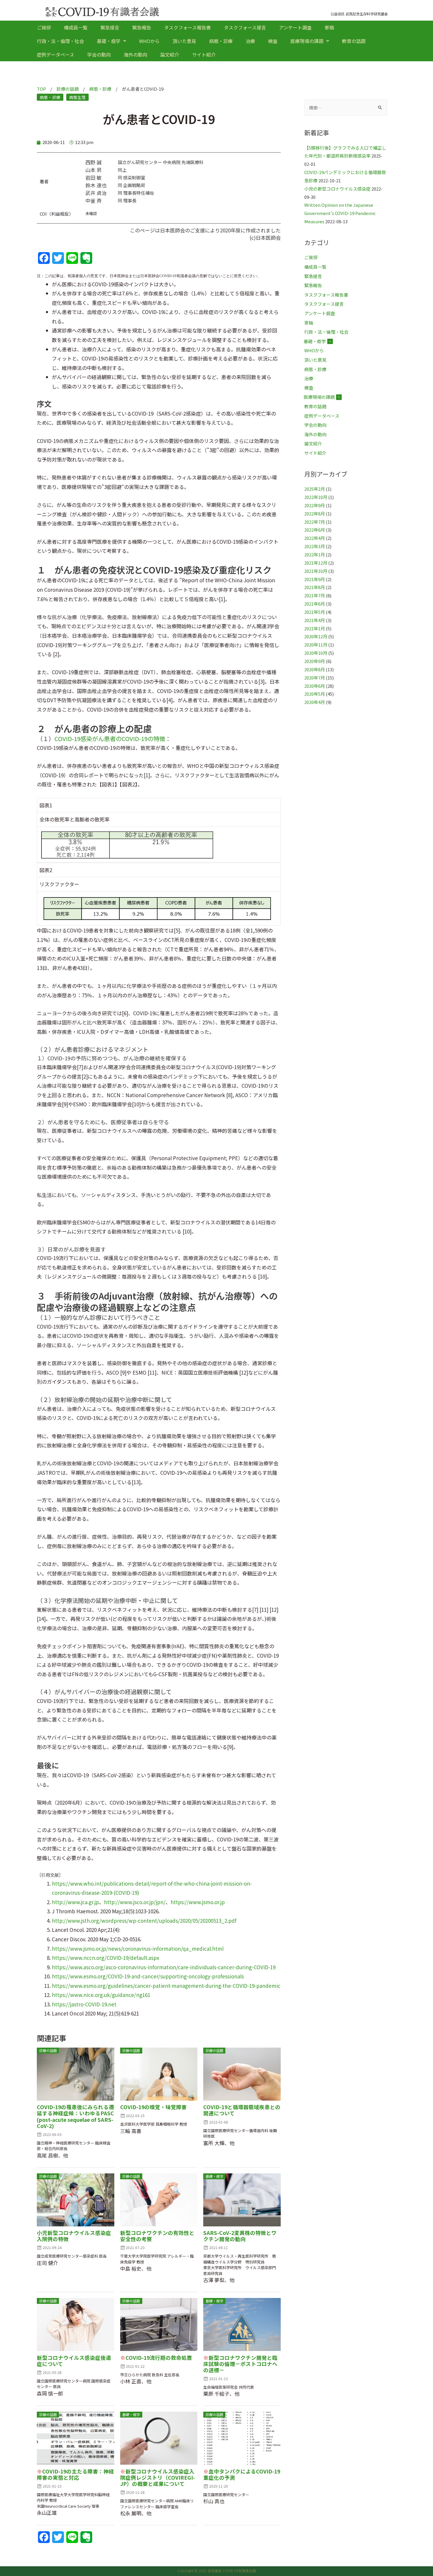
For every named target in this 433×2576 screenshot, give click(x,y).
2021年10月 (316, 571)
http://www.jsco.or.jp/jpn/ (135, 1902)
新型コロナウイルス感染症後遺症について (74, 2361)
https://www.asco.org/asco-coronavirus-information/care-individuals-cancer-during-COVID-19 (164, 1967)
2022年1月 (315, 554)
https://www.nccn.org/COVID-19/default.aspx (105, 1958)
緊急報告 (142, 27)
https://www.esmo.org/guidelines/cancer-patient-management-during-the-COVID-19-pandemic (166, 1986)
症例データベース (56, 54)
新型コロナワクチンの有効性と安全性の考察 (157, 2236)
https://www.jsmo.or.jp (198, 1902)
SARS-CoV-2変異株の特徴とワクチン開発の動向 (240, 2236)
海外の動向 (135, 54)
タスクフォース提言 (245, 27)
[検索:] (346, 108)
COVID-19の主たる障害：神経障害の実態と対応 (75, 2474)
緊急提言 (110, 27)
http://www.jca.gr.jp (75, 1902)
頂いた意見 (184, 41)
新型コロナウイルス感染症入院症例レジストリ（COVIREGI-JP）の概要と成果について (158, 2477)
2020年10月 (316, 653)
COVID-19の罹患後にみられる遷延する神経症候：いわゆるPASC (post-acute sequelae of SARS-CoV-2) (75, 2116)
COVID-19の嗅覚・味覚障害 (153, 2107)
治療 (250, 41)
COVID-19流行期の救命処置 (156, 2358)
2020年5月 (315, 694)
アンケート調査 (295, 27)
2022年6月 (315, 530)
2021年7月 (315, 595)
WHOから (149, 41)
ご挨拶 (44, 27)
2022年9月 (315, 505)
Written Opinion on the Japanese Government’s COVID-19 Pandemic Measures (340, 213)
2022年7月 (315, 522)
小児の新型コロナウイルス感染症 (337, 189)
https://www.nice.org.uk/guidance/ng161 (101, 1995)
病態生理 (77, 97)
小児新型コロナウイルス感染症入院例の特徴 (74, 2236)
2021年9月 (315, 579)
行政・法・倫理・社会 (60, 41)
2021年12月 (316, 563)
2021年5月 (315, 612)
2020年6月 (315, 686)
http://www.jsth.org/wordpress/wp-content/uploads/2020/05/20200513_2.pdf (144, 1921)
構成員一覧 (76, 27)
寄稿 (329, 27)
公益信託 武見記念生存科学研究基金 (359, 14)
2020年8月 (315, 669)
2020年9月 (315, 661)
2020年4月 (315, 702)
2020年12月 (316, 636)
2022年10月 (316, 497)
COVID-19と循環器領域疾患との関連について (242, 2110)
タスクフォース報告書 (187, 27)
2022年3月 (315, 546)
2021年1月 (315, 628)
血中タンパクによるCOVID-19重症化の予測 (242, 2474)
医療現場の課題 (307, 41)
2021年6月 (315, 604)
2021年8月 (315, 587)
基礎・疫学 (109, 41)
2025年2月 (315, 489)
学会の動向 (99, 54)
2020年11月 (316, 645)
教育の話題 (354, 41)
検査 (273, 41)
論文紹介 (170, 54)
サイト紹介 (204, 54)
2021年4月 (315, 620)
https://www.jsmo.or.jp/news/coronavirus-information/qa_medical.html (138, 1948)
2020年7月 (315, 678)
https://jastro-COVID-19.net (84, 2004)
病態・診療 (221, 41)
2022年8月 (315, 514)
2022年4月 (315, 538)
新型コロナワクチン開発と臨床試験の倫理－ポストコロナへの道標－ (240, 2364)
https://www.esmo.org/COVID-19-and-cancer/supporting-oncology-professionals (148, 1976)
